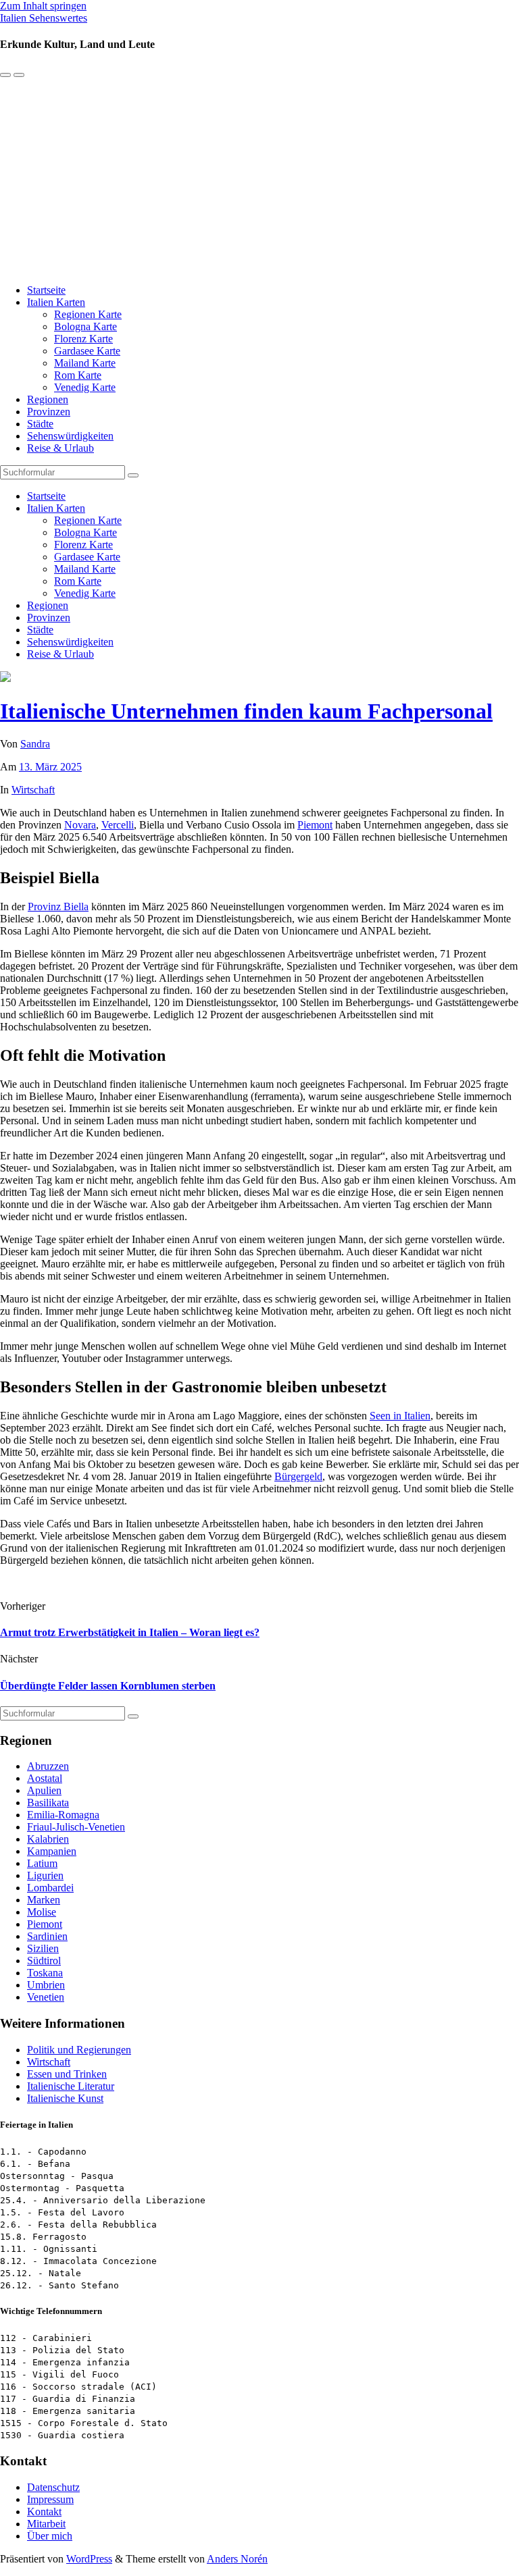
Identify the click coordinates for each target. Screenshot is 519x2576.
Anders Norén (237, 2559)
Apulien (44, 1790)
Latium (42, 1863)
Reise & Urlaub (60, 448)
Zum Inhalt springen (43, 6)
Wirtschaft (33, 790)
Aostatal (45, 1778)
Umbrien (46, 1985)
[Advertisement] (259, 179)
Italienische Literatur (71, 2086)
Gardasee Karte (87, 351)
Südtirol (44, 1961)
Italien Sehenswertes (44, 18)
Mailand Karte (85, 363)
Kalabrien (48, 1839)
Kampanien (52, 1851)
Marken (44, 1900)
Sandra (35, 744)
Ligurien (45, 1875)
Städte (40, 424)
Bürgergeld (298, 1476)
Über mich (50, 2536)
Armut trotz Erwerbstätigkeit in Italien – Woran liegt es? (130, 1632)
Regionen (48, 399)
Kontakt (44, 2512)
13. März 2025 (50, 767)
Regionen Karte (88, 314)
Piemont (315, 825)
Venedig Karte (85, 387)
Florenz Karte (83, 339)
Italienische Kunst (65, 2098)
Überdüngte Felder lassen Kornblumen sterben (108, 1686)
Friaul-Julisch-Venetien (76, 1827)
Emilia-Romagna (63, 1815)
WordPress (89, 2559)
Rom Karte (78, 375)
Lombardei (50, 1888)
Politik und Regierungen (79, 2050)
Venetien (46, 1997)
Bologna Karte (85, 326)
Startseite (46, 290)
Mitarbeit (46, 2524)
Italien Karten (56, 302)
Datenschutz (53, 2487)
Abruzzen (48, 1766)
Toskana (45, 1973)
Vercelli (118, 825)
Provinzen (49, 412)
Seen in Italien (400, 1416)
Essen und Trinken (67, 2074)
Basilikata (48, 1803)
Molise (42, 1912)
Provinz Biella (58, 906)
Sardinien (47, 1936)
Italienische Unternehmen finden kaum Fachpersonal (246, 711)
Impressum (50, 2499)
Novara (80, 825)
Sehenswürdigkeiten (70, 436)
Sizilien (43, 1948)
